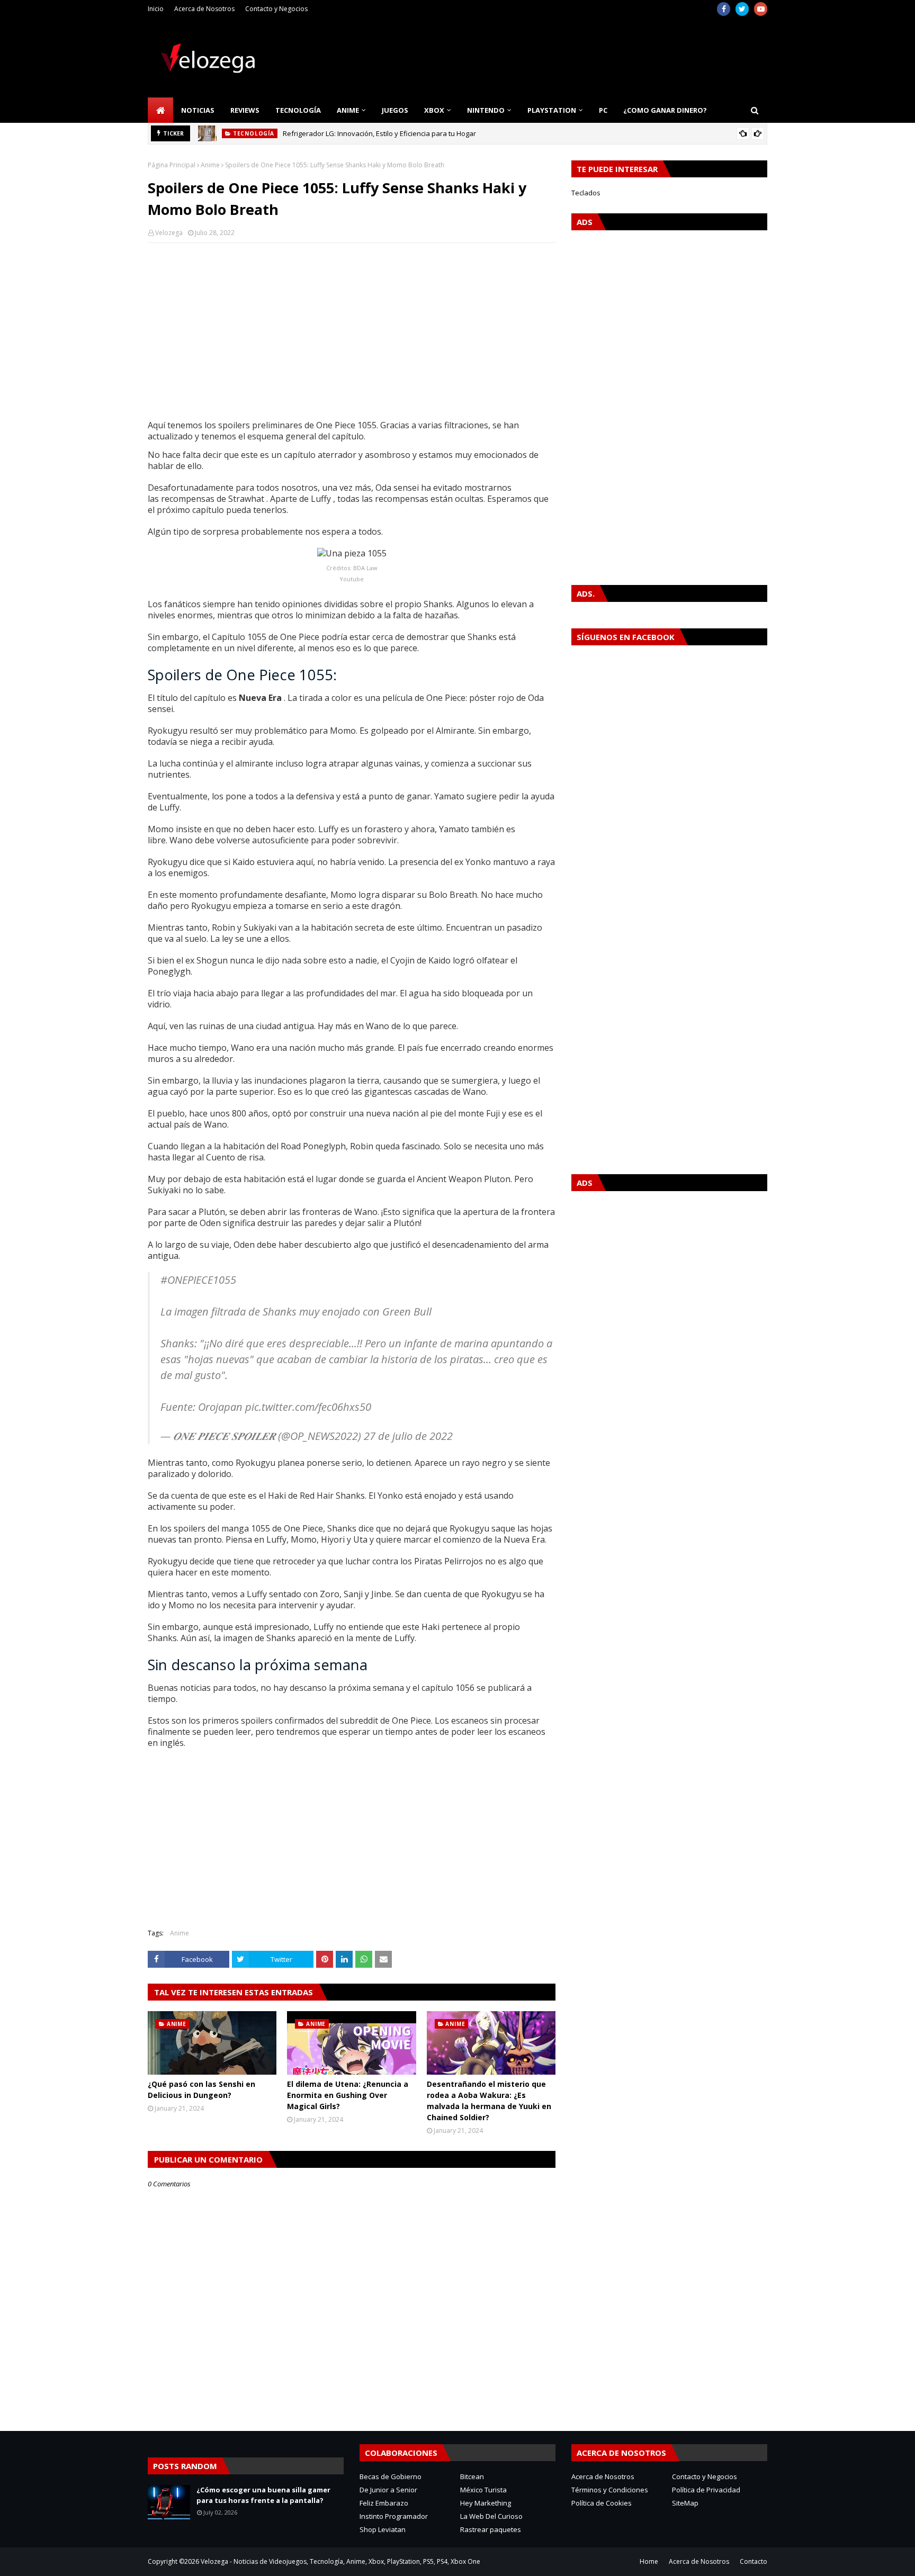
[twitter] (742, 9)
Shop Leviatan (383, 2529)
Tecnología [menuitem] (298, 110)
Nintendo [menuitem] (486, 110)
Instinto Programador (394, 2516)
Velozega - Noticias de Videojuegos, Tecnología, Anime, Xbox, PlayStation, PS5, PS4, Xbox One (340, 2561)
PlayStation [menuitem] (552, 110)
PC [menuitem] (603, 110)
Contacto (753, 2561)
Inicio (156, 9)
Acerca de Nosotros (204, 9)
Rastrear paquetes (491, 2529)
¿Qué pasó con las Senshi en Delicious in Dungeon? (201, 2089)
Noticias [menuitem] (198, 110)
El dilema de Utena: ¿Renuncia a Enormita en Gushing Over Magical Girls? (348, 2095)
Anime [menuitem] (348, 110)
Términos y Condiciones (610, 2490)
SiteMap (685, 2503)
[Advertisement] (352, 328)
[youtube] (761, 9)
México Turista (483, 2490)
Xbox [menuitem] (434, 110)
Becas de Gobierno (391, 2476)
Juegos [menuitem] (395, 110)
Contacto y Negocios (276, 9)
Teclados (586, 193)
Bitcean (472, 2476)
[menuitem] (160, 110)
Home (649, 2561)
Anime (210, 165)
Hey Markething (486, 2503)
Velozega (169, 233)
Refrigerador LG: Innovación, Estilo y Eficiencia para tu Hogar (379, 133)
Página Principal (172, 165)
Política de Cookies (602, 2503)
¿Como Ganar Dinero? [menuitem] (665, 110)
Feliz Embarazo (384, 2503)
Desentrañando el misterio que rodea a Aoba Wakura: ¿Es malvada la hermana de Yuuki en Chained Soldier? (489, 2101)
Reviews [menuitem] (245, 110)
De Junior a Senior (388, 2490)
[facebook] (724, 9)
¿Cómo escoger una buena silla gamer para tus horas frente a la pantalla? (263, 2495)
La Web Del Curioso (491, 2516)
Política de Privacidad (706, 2490)
